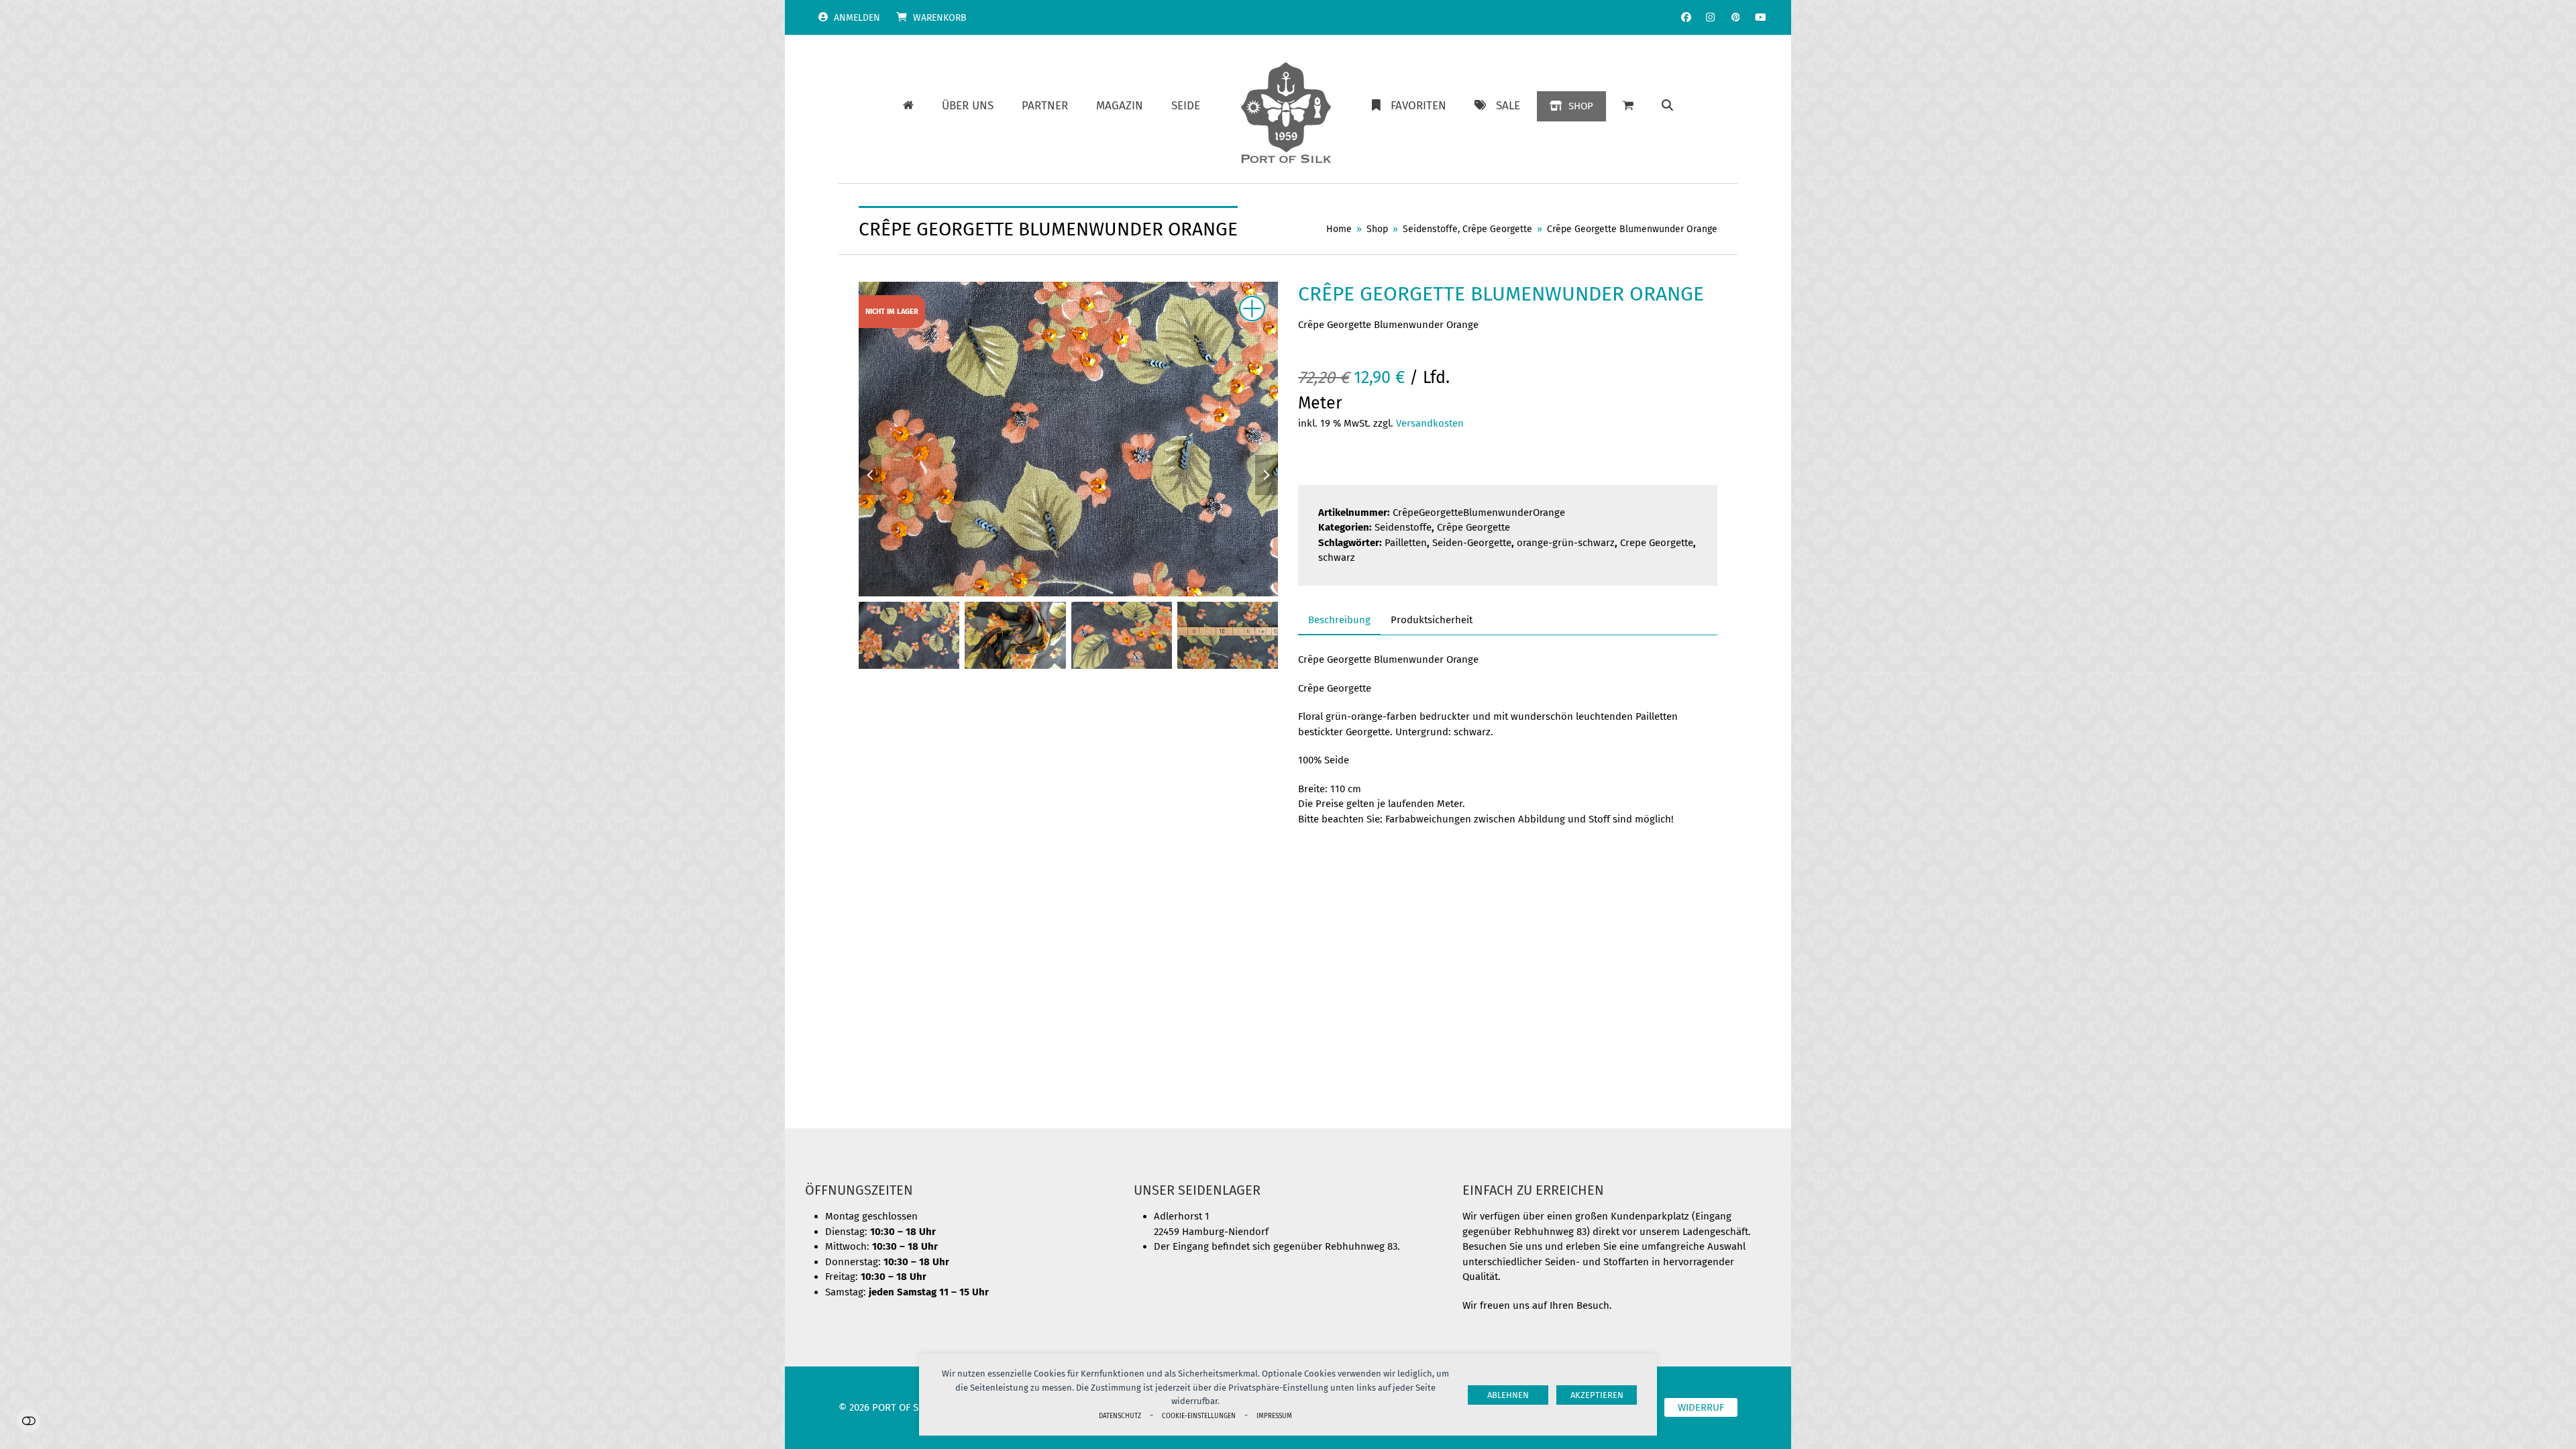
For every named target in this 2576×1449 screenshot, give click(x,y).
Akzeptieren (1597, 1395)
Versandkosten (1430, 423)
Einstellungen (29, 1420)
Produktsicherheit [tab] (1432, 620)
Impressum (1274, 1416)
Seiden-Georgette (1472, 543)
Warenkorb (940, 18)
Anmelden (857, 18)
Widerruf (1701, 1407)
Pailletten (1406, 543)
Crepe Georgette (1657, 543)
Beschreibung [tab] (1339, 620)
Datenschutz (1120, 1416)
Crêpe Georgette (1473, 527)
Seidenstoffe (1403, 527)
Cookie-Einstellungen (1199, 1416)
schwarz (1337, 557)
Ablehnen (1508, 1395)
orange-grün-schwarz (1566, 543)
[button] (1667, 106)
